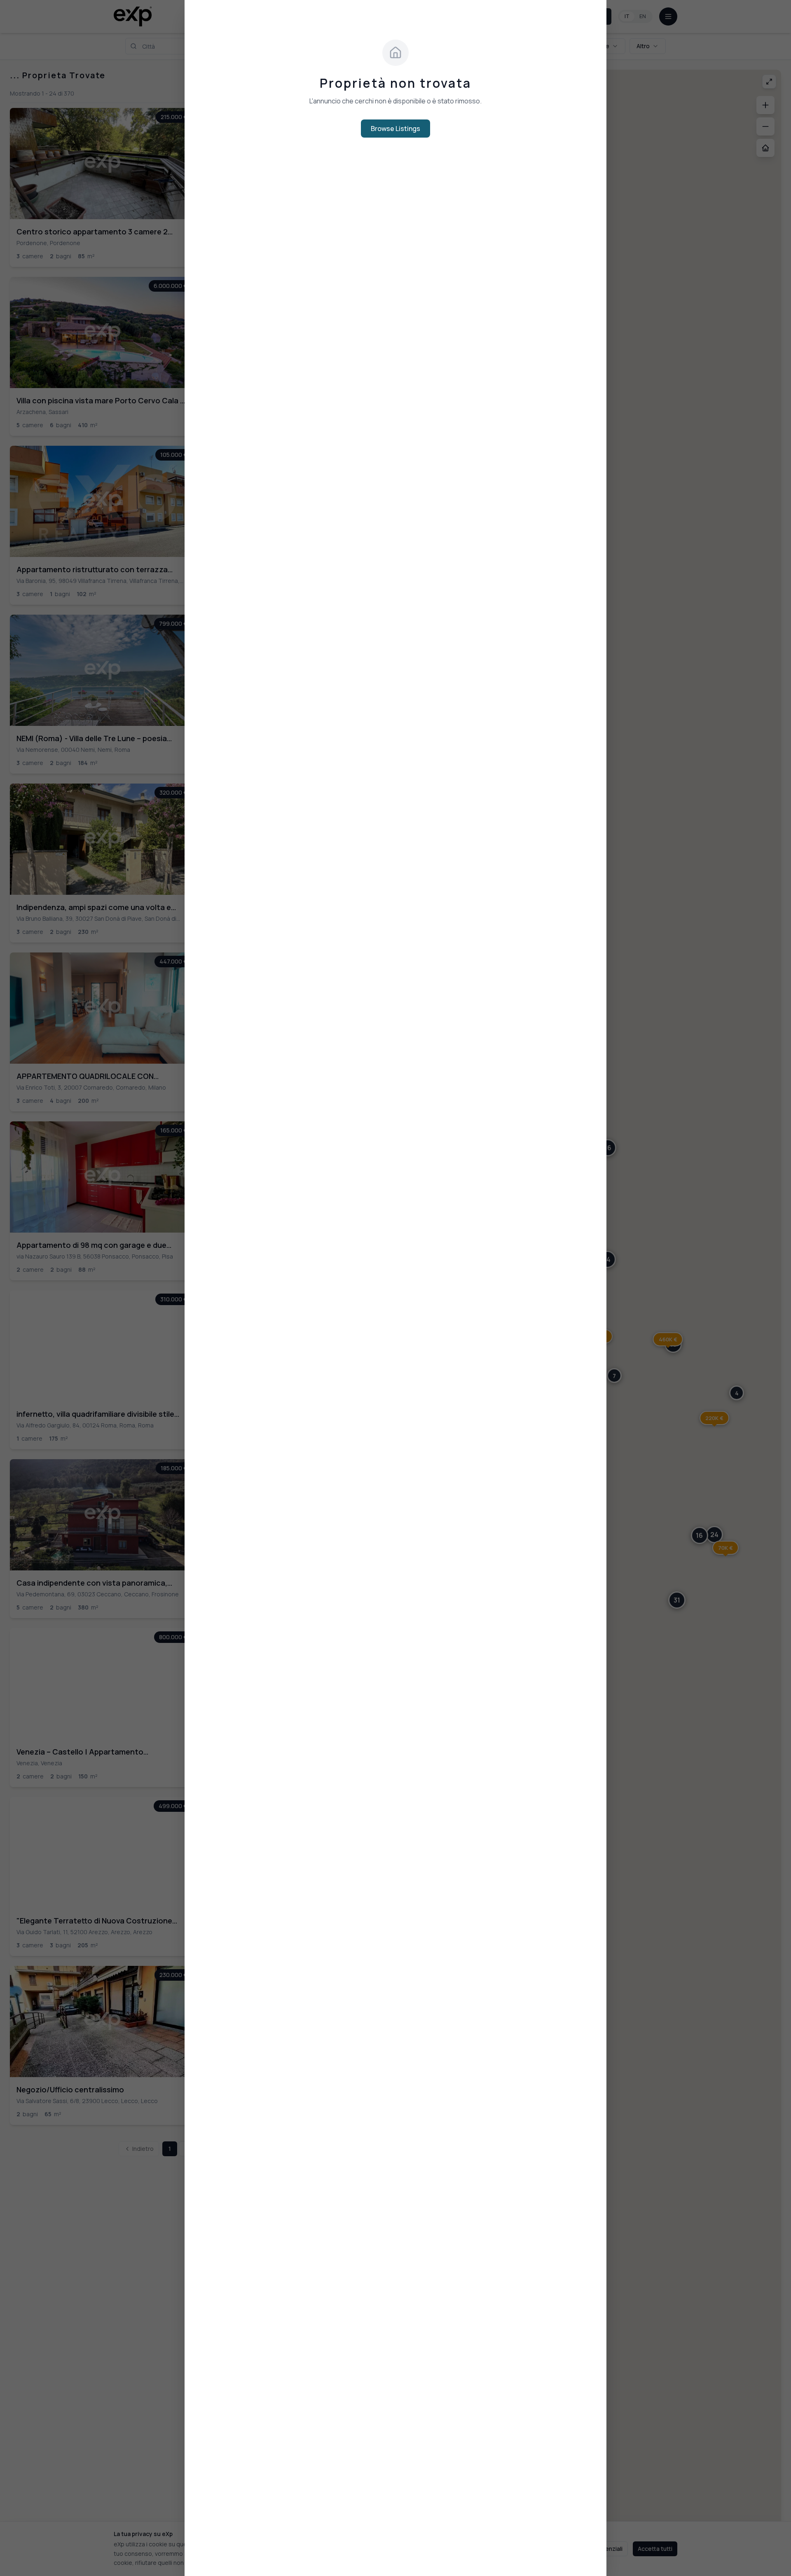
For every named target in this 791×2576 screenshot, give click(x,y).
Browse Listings (395, 129)
